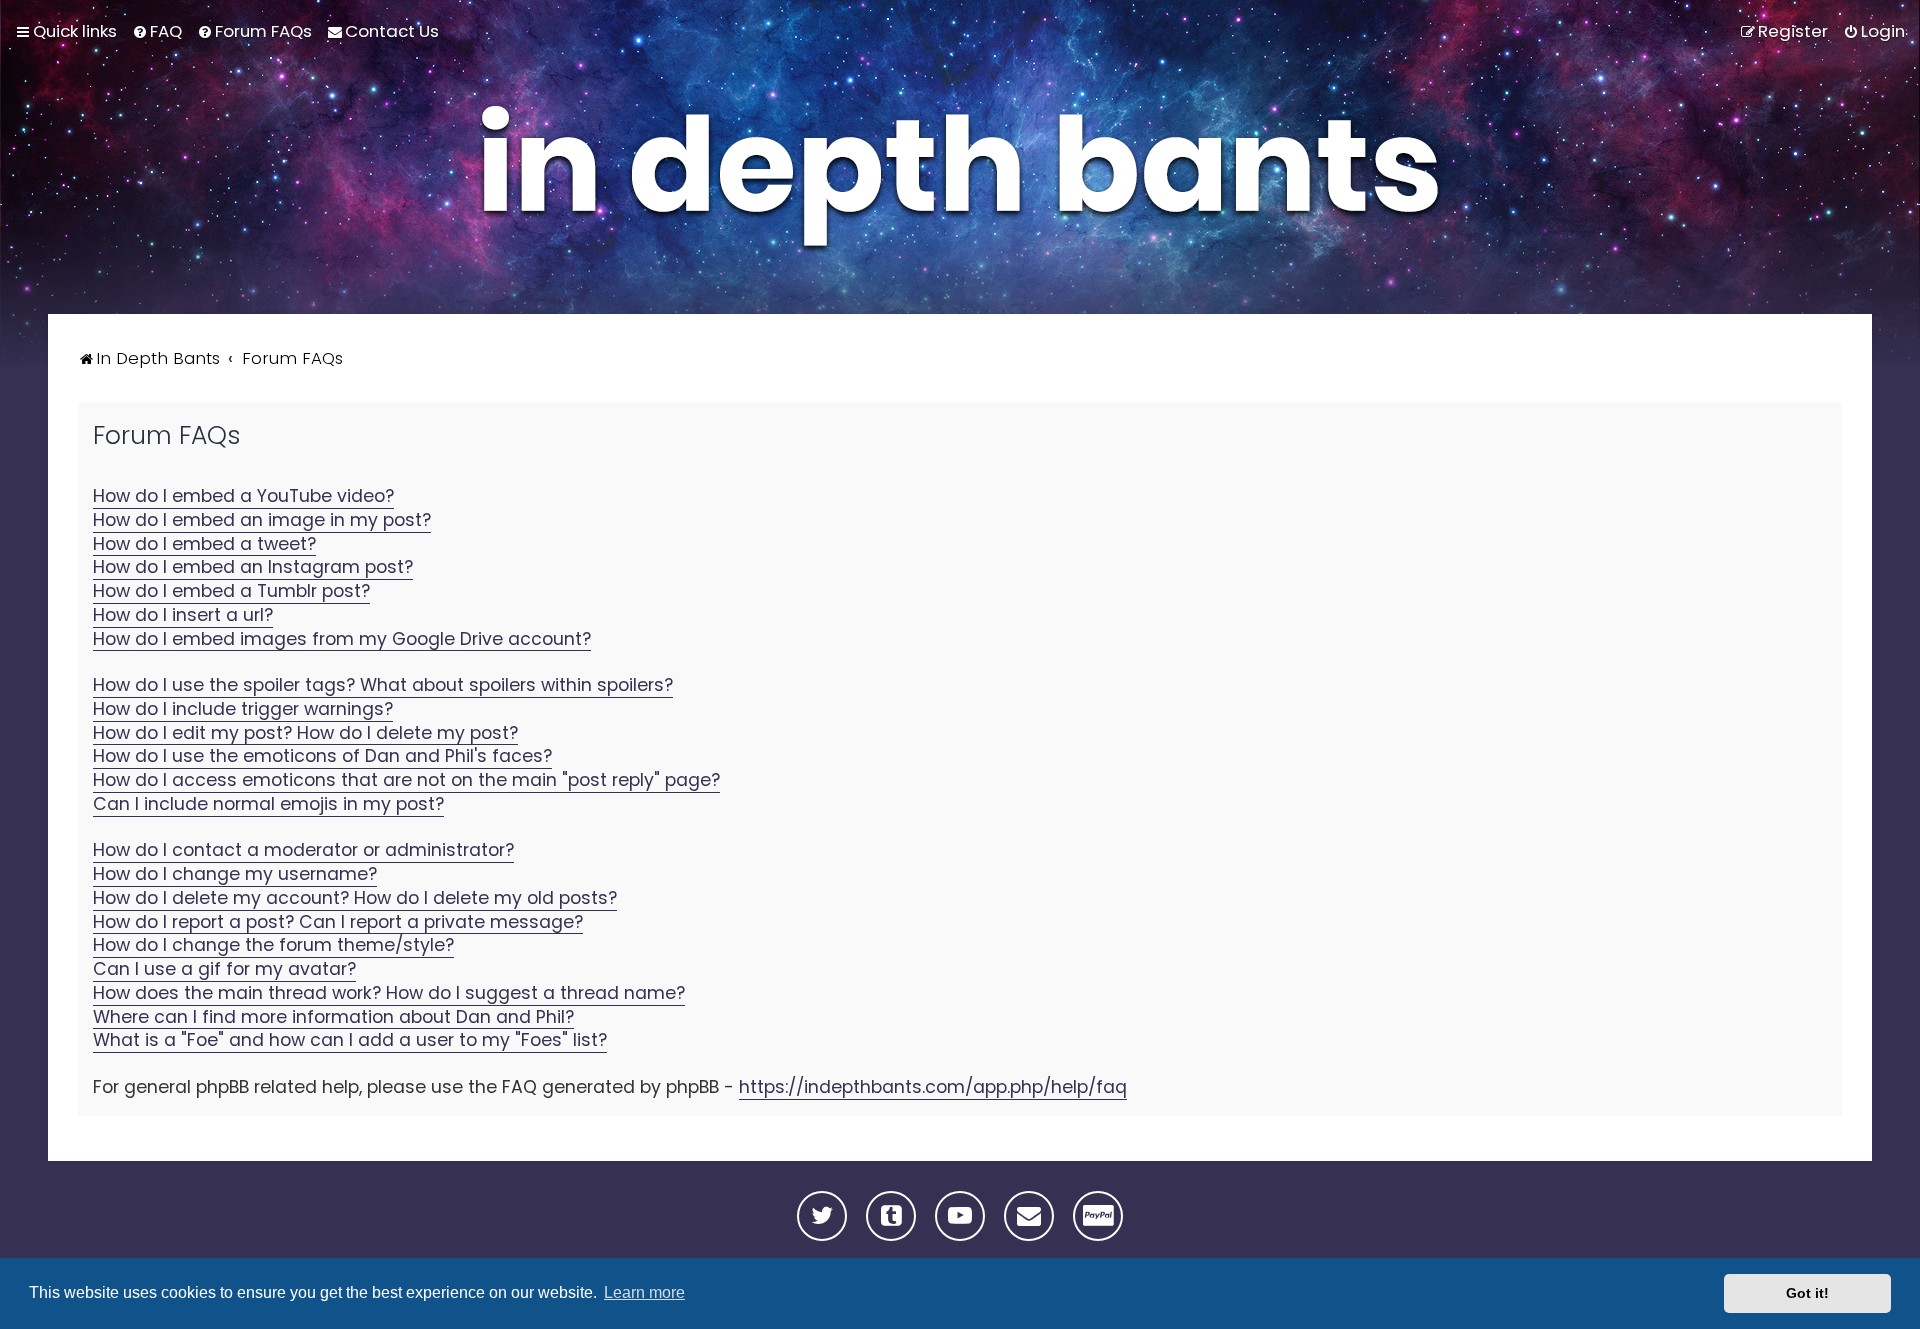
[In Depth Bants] (960, 182)
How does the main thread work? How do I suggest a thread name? (389, 993)
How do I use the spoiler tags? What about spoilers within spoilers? (383, 685)
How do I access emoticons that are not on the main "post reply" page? (406, 780)
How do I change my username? (235, 874)
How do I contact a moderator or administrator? (303, 850)
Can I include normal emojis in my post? (268, 804)
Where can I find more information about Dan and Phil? (333, 1017)
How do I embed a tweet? (204, 544)
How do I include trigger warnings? (243, 709)
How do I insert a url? (183, 615)
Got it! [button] (1807, 1293)
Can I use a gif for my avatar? (224, 969)
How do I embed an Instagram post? (253, 567)
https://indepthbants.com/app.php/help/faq (933, 1087)
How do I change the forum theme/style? (273, 945)
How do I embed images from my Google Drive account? (342, 639)
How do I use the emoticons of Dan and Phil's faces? (322, 756)
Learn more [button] (644, 1292)
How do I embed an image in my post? (262, 520)
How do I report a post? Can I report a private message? (338, 922)
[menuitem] (157, 31)
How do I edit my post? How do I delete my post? (305, 733)
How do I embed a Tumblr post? (231, 591)
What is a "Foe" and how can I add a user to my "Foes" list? (350, 1040)
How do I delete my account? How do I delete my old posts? (355, 898)
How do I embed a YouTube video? (243, 496)
